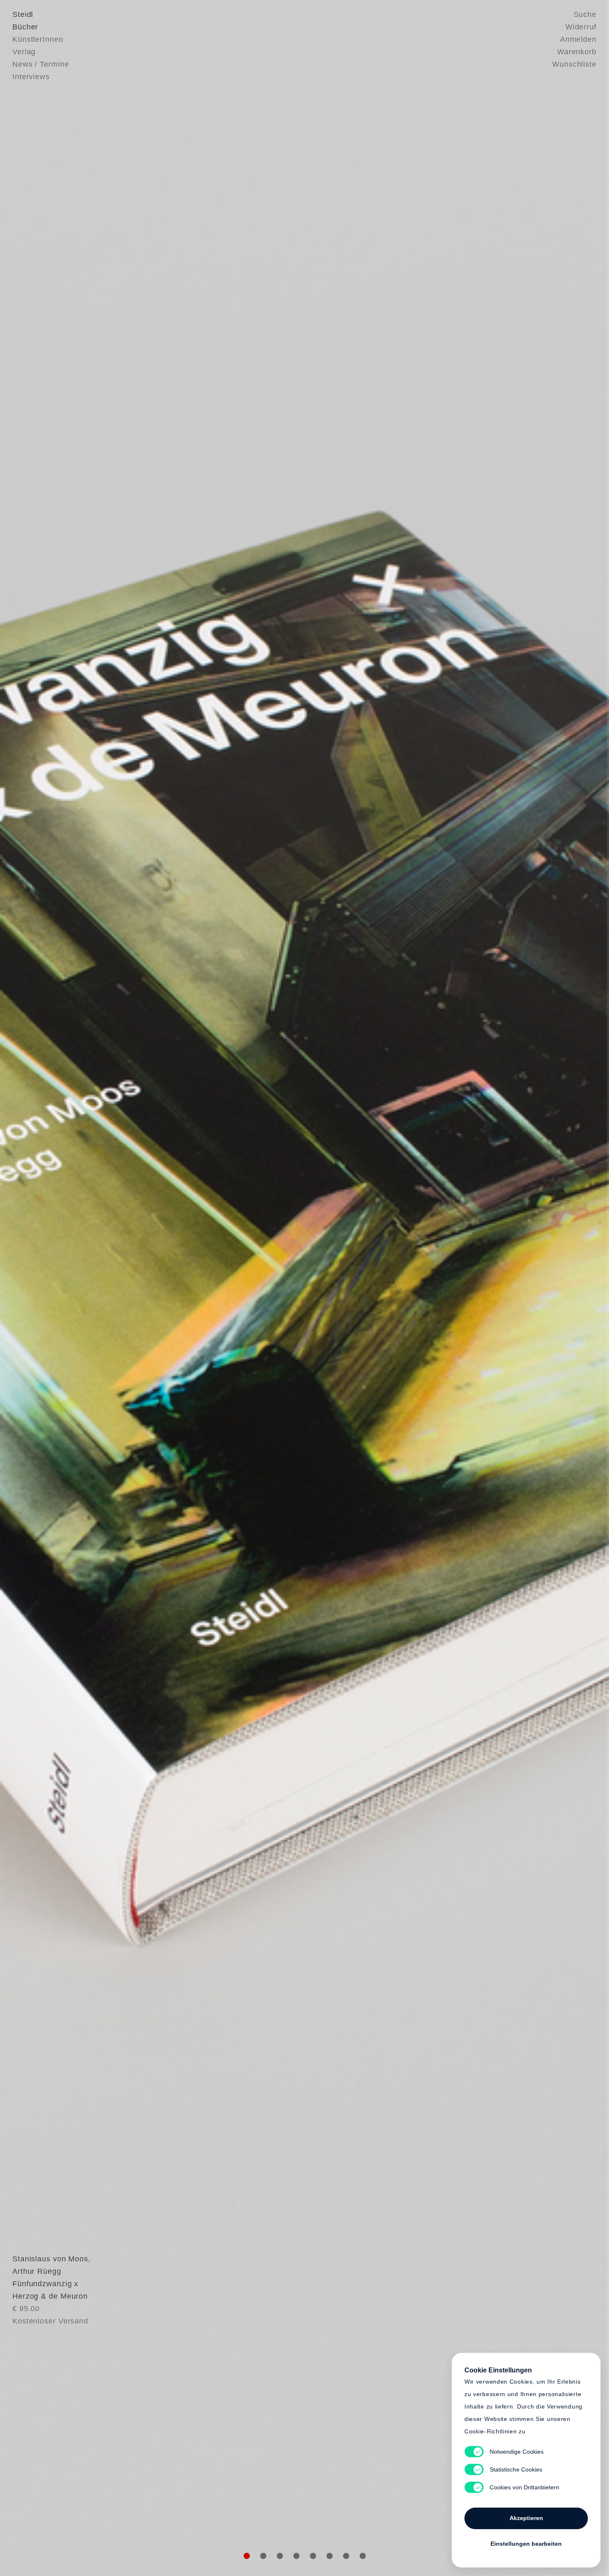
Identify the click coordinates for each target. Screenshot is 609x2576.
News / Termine (41, 64)
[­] (46, 1287)
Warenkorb (577, 52)
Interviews (31, 77)
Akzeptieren (526, 2518)
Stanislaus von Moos (50, 2259)
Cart (369, 1288)
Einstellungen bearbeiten (526, 2544)
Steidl (23, 15)
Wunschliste (574, 64)
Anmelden (578, 39)
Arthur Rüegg (37, 2271)
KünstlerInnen (38, 39)
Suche (585, 15)
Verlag (24, 52)
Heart (240, 1288)
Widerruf (581, 27)
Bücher (25, 27)
